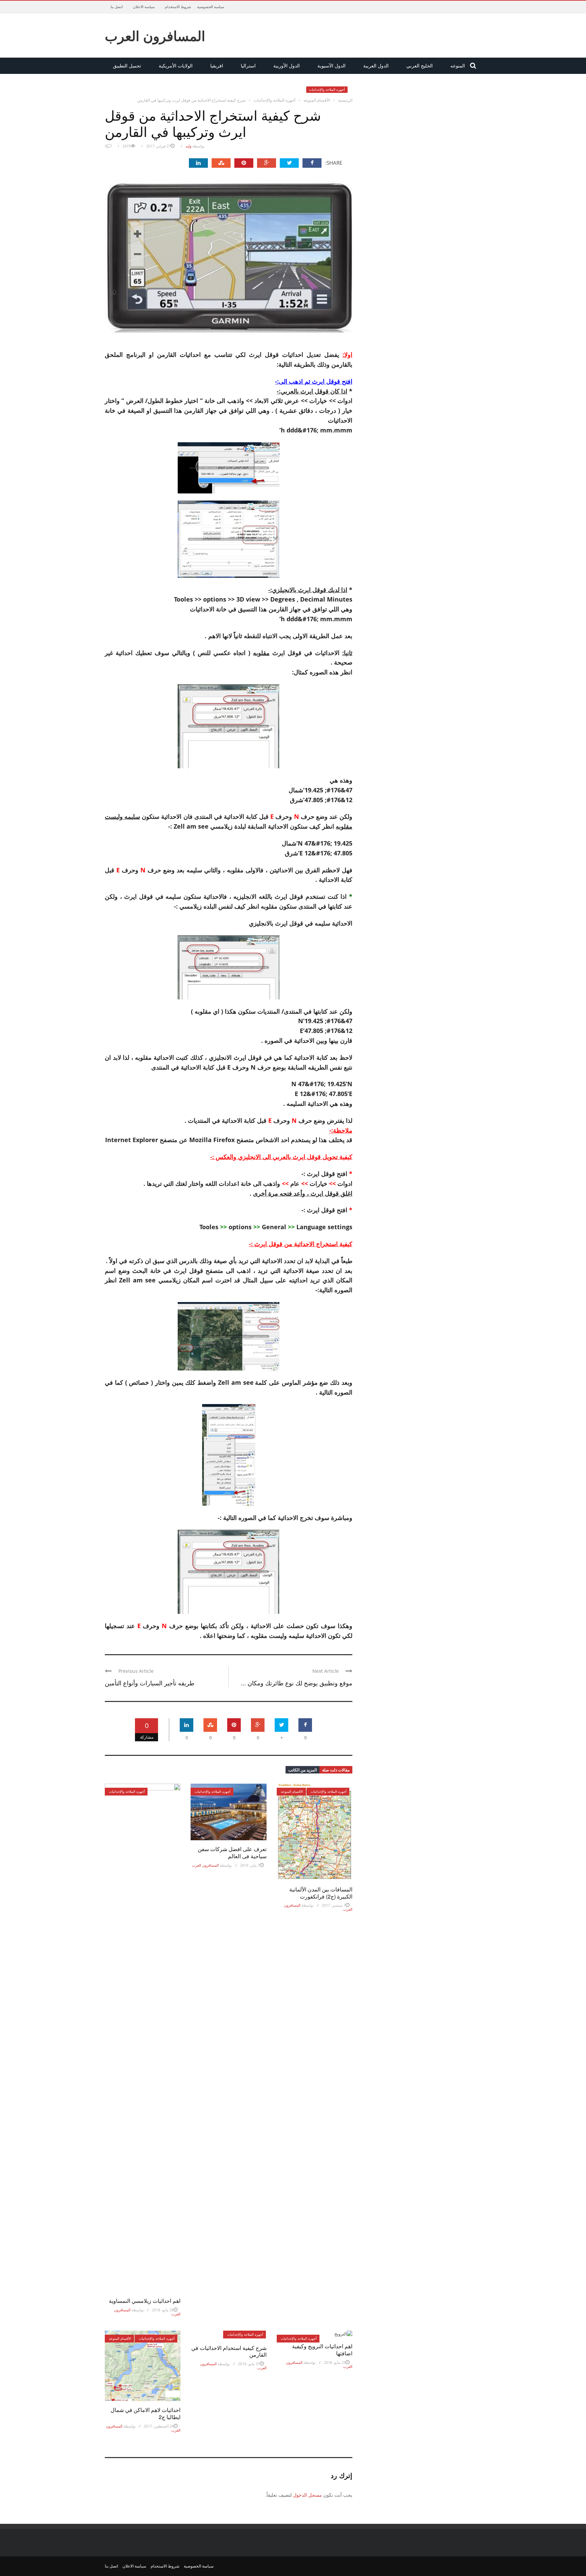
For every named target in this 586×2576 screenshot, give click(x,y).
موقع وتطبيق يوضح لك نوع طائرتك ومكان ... (297, 1683)
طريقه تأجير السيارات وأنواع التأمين (150, 1683)
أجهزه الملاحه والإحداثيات (327, 89)
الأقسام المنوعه (292, 1791)
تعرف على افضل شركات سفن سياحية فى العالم (232, 1852)
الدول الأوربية (287, 66)
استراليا (248, 66)
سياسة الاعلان (144, 7)
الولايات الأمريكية (176, 66)
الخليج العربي (419, 66)
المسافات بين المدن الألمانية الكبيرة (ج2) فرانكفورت (321, 1893)
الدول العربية (376, 66)
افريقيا (217, 66)
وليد (188, 146)
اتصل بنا (117, 7)
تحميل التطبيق (127, 66)
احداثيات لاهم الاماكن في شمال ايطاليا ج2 (145, 2413)
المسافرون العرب (155, 36)
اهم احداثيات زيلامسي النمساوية (145, 2301)
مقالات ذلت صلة (336, 1770)
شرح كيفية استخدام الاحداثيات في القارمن (229, 2351)
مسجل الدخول (307, 2495)
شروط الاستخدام (178, 7)
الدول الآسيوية (331, 66)
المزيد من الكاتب (302, 1770)
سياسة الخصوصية (211, 7)
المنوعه (458, 66)
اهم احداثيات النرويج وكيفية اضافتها (322, 2350)
